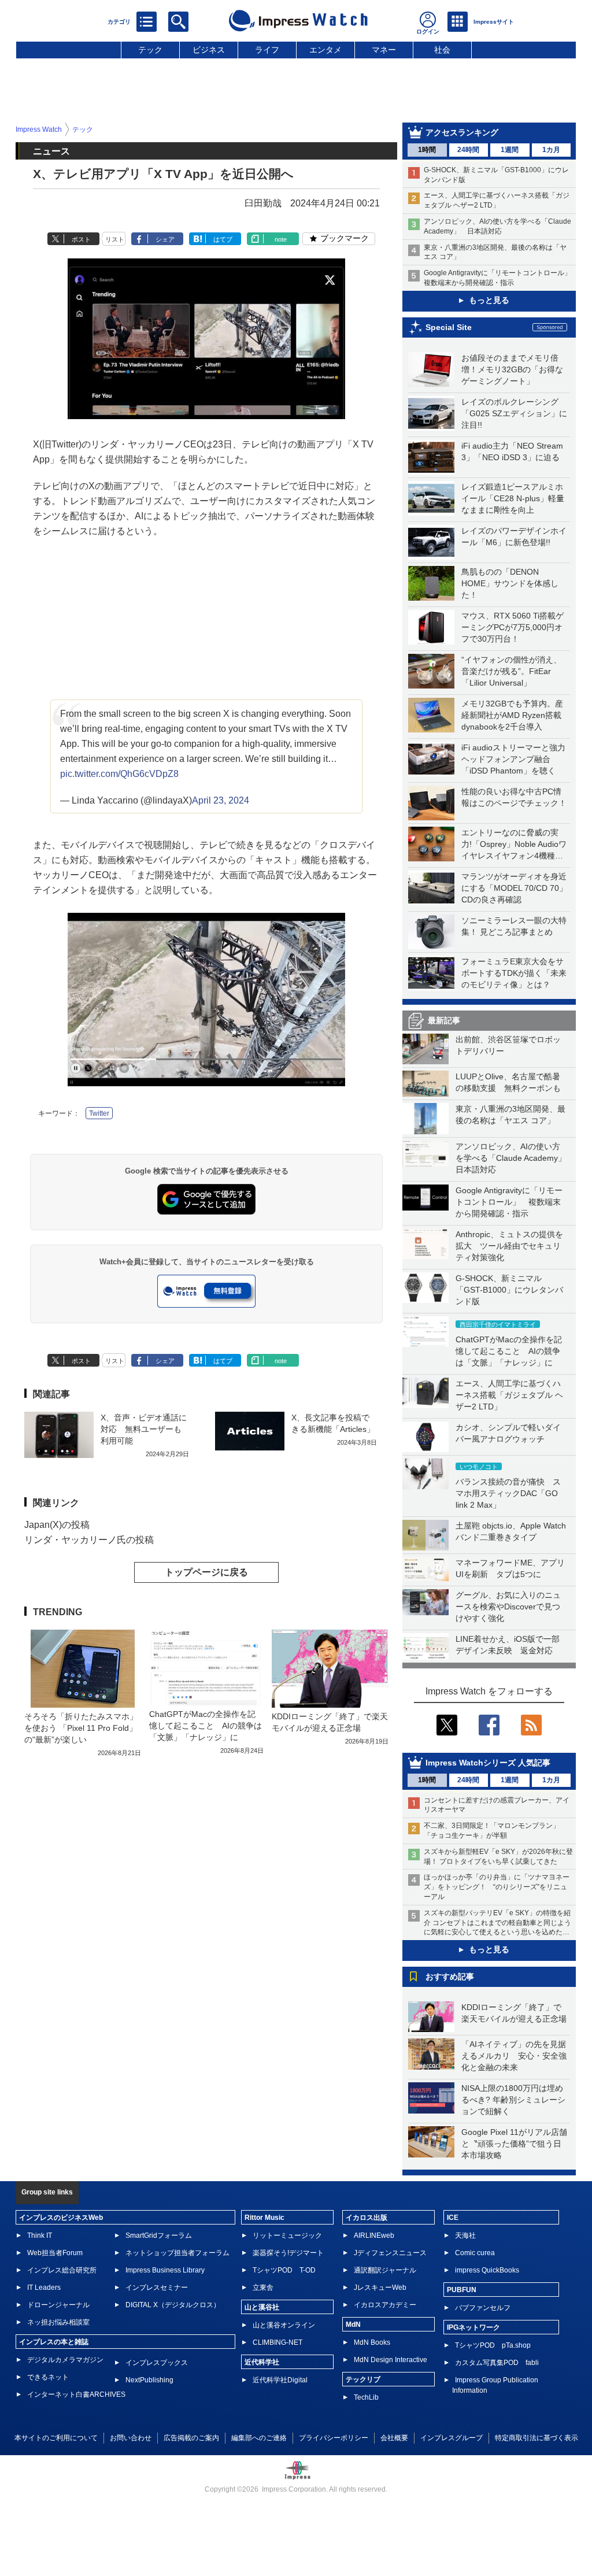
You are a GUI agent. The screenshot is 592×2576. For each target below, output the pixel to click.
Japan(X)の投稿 (57, 1525)
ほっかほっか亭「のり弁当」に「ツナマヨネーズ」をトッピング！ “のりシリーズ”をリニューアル (497, 1887)
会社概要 (394, 2438)
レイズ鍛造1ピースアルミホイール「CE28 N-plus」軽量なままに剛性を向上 (513, 498)
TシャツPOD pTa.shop (493, 2345)
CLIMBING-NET (277, 2342)
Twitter (99, 1113)
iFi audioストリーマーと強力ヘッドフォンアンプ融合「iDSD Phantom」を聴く (513, 759)
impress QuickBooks (487, 2270)
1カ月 (551, 150)
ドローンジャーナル (58, 2305)
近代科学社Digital (280, 2380)
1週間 (510, 150)
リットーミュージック (287, 2236)
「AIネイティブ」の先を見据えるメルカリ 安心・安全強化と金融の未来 (514, 2056)
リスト (115, 239)
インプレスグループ (452, 2438)
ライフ (267, 50)
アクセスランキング (462, 132)
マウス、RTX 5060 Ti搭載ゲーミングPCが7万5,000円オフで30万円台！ (513, 627)
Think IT (40, 2236)
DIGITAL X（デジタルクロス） (173, 2305)
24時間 (468, 150)
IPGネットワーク (473, 2327)
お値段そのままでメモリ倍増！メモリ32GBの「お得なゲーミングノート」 (512, 369)
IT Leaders (44, 2288)
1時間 (427, 150)
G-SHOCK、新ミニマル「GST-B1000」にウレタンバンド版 (509, 1290)
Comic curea (475, 2253)
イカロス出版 (367, 2218)
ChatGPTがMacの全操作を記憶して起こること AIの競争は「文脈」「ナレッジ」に (509, 1351)
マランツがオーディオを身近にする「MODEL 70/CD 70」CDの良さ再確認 (514, 888)
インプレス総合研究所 (62, 2270)
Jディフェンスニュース (390, 2253)
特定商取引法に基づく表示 (536, 2438)
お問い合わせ (131, 2438)
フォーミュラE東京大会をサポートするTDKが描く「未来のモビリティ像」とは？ (514, 973)
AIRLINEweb (374, 2236)
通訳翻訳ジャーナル (385, 2270)
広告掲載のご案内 (191, 2438)
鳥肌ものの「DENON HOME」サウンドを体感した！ (510, 583)
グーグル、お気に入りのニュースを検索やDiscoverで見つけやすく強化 (508, 1607)
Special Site (449, 327)
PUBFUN (462, 2290)
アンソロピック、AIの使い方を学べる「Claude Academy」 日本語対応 (515, 1158)
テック (150, 50)
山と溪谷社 (262, 2307)
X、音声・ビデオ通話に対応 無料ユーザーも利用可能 (144, 1429)
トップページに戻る (206, 1572)
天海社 (465, 2236)
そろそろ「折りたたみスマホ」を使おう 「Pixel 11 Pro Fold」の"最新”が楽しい (81, 1728)
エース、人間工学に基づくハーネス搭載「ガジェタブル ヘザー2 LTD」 (509, 1395)
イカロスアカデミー (385, 2305)
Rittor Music (264, 2218)
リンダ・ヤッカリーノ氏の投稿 (89, 1540)
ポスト (81, 239)
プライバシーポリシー (334, 2438)
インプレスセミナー (157, 2288)
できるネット (48, 2377)
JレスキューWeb (380, 2288)
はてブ (223, 239)
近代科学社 (262, 2362)
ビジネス (209, 50)
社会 (442, 50)
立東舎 (263, 2288)
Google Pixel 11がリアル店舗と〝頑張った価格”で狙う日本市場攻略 (514, 2144)
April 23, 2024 (221, 800)
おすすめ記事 (450, 1977)
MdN (353, 2325)
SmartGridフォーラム (159, 2236)
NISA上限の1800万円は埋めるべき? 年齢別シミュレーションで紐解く (513, 2100)
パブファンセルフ (483, 2308)
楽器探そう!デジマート (288, 2253)
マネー (384, 50)
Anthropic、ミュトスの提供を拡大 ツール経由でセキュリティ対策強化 (509, 1246)
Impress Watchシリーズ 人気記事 (488, 1763)
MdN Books (372, 2342)
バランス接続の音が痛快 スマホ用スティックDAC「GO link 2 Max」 (508, 1493)
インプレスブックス (157, 2363)
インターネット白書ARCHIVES (76, 2394)
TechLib (366, 2397)
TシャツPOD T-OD (284, 2270)
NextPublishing (149, 2380)
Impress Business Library (165, 2270)
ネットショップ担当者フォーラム (177, 2253)
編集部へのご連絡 (259, 2438)
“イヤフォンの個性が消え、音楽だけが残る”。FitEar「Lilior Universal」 (511, 671)
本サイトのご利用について (56, 2438)
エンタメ (325, 50)
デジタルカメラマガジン (65, 2360)
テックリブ (363, 2379)
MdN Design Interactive (391, 2360)
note (281, 239)
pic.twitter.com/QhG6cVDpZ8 (119, 774)
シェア (165, 239)
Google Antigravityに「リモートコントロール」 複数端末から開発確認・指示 (509, 1202)
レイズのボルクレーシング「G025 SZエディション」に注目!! (514, 413)
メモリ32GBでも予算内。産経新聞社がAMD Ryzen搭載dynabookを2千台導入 (512, 715)
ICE (453, 2218)
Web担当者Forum (55, 2253)
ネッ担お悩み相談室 (58, 2322)
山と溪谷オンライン (284, 2325)
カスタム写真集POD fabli (497, 2363)
